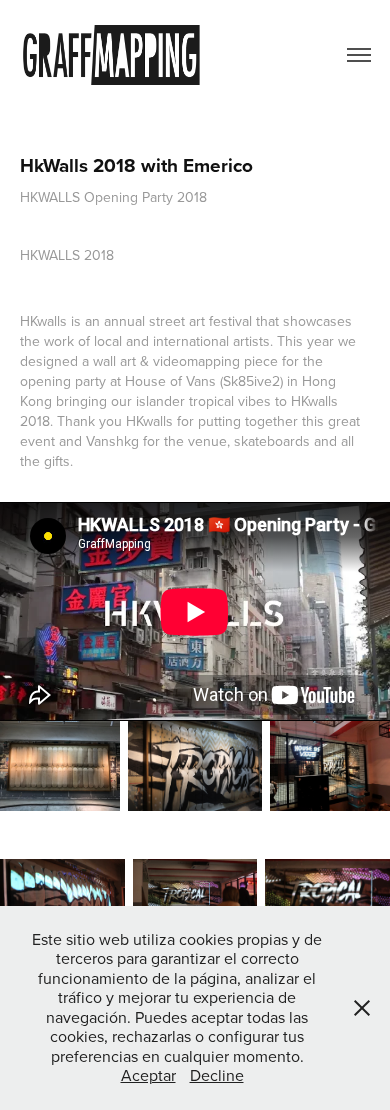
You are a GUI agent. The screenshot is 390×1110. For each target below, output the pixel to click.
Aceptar (148, 1075)
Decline (217, 1075)
